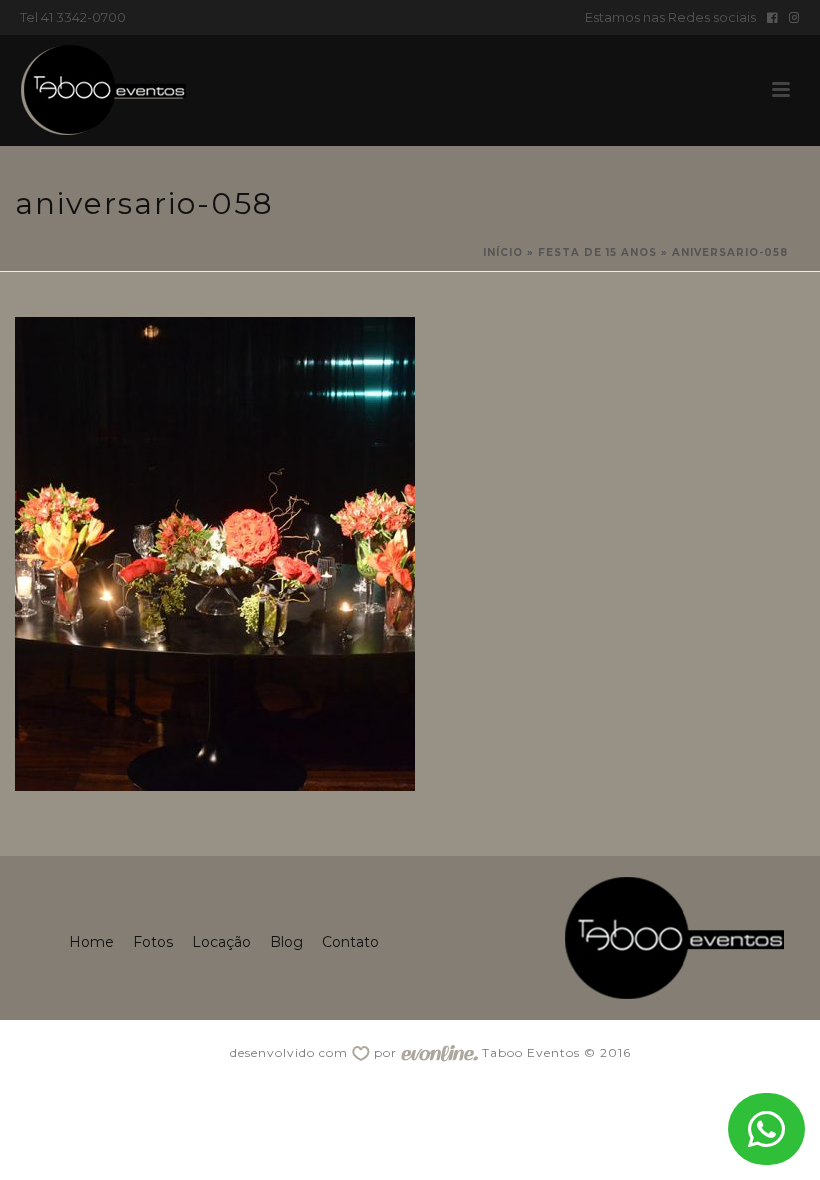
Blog (286, 942)
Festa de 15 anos (597, 252)
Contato (350, 942)
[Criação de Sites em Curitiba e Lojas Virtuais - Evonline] (439, 1052)
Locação (221, 942)
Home (91, 942)
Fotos (153, 942)
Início (503, 252)
